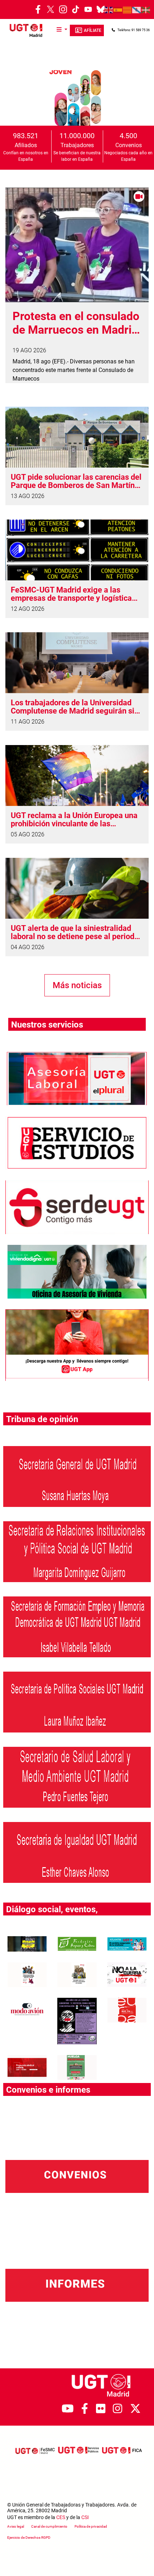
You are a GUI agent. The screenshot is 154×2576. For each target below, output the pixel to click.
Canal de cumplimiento (49, 2526)
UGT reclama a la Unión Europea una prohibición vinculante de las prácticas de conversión (74, 820)
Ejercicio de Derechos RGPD (29, 2538)
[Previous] (13, 98)
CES (61, 2517)
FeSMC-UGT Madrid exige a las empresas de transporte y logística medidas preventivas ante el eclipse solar (73, 594)
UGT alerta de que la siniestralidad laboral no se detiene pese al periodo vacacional (75, 932)
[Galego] (137, 10)
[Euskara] (146, 10)
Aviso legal (16, 2526)
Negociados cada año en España (128, 156)
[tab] (57, 110)
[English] (109, 10)
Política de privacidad (91, 2526)
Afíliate (93, 30)
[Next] (141, 98)
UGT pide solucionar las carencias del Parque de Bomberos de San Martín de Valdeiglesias (76, 481)
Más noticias (77, 985)
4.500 (128, 136)
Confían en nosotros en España (26, 156)
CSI (85, 2517)
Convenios (129, 145)
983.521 (26, 136)
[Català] (127, 10)
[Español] (118, 10)
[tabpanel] (77, 98)
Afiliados (26, 145)
